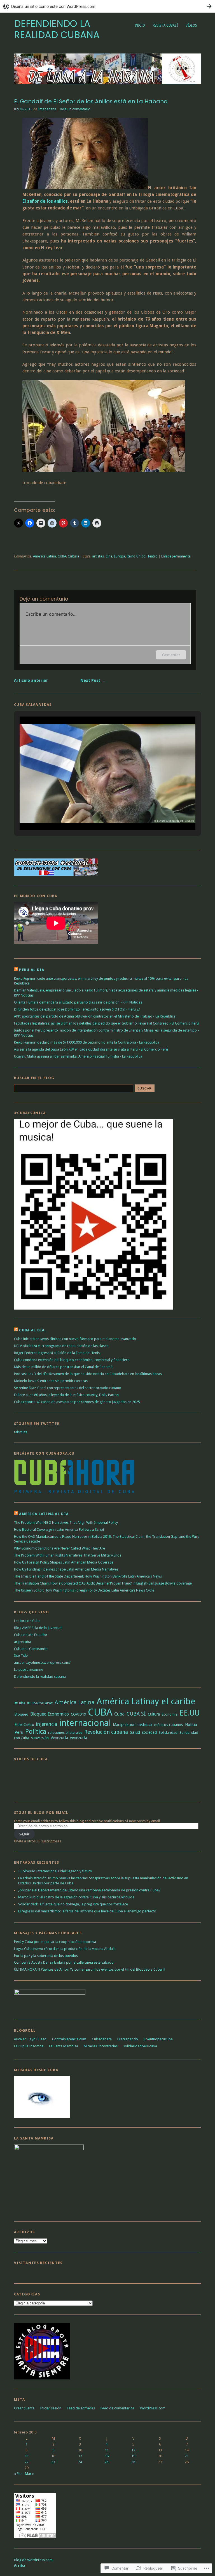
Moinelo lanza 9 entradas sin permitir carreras (51, 1381)
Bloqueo (21, 1714)
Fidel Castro (24, 1725)
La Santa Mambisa (64, 2046)
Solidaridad (168, 1733)
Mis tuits (21, 1432)
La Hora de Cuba (27, 1621)
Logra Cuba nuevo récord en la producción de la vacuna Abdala (65, 1949)
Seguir (24, 1834)
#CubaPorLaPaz (40, 1703)
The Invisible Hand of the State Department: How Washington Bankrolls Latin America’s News (88, 1576)
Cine (109, 556)
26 (133, 2462)
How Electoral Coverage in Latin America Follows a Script (59, 1530)
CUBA (62, 556)
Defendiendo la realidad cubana (57, 29)
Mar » (29, 2474)
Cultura (73, 556)
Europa (120, 556)
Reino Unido (136, 556)
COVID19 (78, 1714)
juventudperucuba (158, 2039)
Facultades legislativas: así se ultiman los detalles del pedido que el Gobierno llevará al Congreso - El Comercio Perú (106, 1023)
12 (133, 2450)
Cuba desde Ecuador (31, 1635)
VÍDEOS (191, 25)
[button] (95, 816)
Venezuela (59, 1738)
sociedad (149, 1732)
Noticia (191, 1725)
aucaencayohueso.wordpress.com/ (42, 1663)
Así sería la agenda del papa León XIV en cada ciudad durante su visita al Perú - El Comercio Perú (91, 1049)
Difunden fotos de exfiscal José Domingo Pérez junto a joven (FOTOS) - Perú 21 (77, 1009)
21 (187, 2456)
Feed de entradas (81, 2408)
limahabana (47, 109)
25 (107, 2462)
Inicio (140, 25)
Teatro (152, 556)
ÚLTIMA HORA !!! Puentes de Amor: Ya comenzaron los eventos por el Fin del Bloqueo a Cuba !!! (90, 1969)
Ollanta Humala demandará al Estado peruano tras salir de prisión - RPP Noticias (78, 1002)
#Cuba (20, 1703)
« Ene (18, 2474)
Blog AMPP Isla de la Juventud (38, 1628)
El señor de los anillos (45, 201)
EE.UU (190, 1713)
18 (107, 2456)
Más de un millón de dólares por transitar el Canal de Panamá (63, 1367)
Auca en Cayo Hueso (30, 2039)
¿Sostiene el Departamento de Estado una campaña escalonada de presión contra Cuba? (89, 1890)
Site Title (21, 1656)
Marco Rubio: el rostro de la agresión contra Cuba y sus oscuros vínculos (76, 1897)
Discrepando (128, 2039)
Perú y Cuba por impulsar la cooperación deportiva (55, 1942)
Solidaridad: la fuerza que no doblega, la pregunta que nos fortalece (73, 1904)
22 (27, 2462)
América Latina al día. (45, 1514)
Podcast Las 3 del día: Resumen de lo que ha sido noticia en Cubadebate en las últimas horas (88, 1374)
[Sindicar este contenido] (16, 970)
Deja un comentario (75, 109)
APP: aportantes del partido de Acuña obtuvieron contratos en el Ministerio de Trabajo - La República (95, 1016)
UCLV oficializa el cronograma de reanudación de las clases (61, 1346)
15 (27, 2456)
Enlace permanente (176, 556)
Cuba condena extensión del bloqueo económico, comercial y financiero (72, 1360)
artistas (98, 556)
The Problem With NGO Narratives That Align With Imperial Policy (66, 1523)
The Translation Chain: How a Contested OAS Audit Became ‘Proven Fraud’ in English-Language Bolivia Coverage (103, 1583)
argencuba (23, 1642)
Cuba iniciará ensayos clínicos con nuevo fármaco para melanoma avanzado (75, 1339)
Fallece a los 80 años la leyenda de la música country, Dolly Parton (66, 1395)
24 (80, 2462)
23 (53, 2462)
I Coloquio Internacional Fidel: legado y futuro (55, 1871)
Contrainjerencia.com (69, 2039)
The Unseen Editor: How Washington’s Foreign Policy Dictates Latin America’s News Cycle (84, 1590)
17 (80, 2456)
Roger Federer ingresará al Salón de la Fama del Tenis (57, 1353)
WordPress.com (153, 2408)
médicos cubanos (169, 1725)
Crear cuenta (24, 2408)
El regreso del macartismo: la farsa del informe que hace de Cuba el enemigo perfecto (87, 1911)
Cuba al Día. (32, 1330)
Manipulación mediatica (133, 1725)
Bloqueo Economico (50, 1714)
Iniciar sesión (51, 2408)
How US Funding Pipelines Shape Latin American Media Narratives (66, 1569)
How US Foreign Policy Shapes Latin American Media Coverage (64, 1562)
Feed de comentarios (117, 2408)
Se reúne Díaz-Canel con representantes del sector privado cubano (68, 1388)
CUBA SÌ (136, 1714)
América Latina (45, 556)
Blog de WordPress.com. (34, 2560)
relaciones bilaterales (65, 1733)
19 (133, 2456)
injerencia (47, 1724)
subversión (40, 1738)
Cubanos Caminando (31, 1649)
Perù (19, 1732)
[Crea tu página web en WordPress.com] (107, 6)
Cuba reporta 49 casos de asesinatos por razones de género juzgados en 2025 (77, 1402)
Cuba (119, 1714)
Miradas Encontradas (101, 2046)
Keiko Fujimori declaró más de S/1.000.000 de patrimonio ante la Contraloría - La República (87, 1042)
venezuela (79, 1738)
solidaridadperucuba (140, 2046)
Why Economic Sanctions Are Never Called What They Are (59, 1548)
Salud (135, 1732)
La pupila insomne (29, 1670)
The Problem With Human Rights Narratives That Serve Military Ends (68, 1555)
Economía (170, 1714)
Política (36, 1732)
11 (107, 2450)
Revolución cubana (106, 1732)
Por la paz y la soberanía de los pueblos (46, 1956)
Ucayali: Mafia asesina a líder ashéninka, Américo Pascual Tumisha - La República (78, 1056)
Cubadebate (102, 2039)
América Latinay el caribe (146, 1701)
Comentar (171, 655)
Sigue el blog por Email (41, 1813)
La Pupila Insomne (29, 2046)
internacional (85, 1723)
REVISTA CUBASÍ (165, 25)
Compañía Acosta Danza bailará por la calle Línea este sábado (64, 1962)
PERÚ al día (32, 970)
